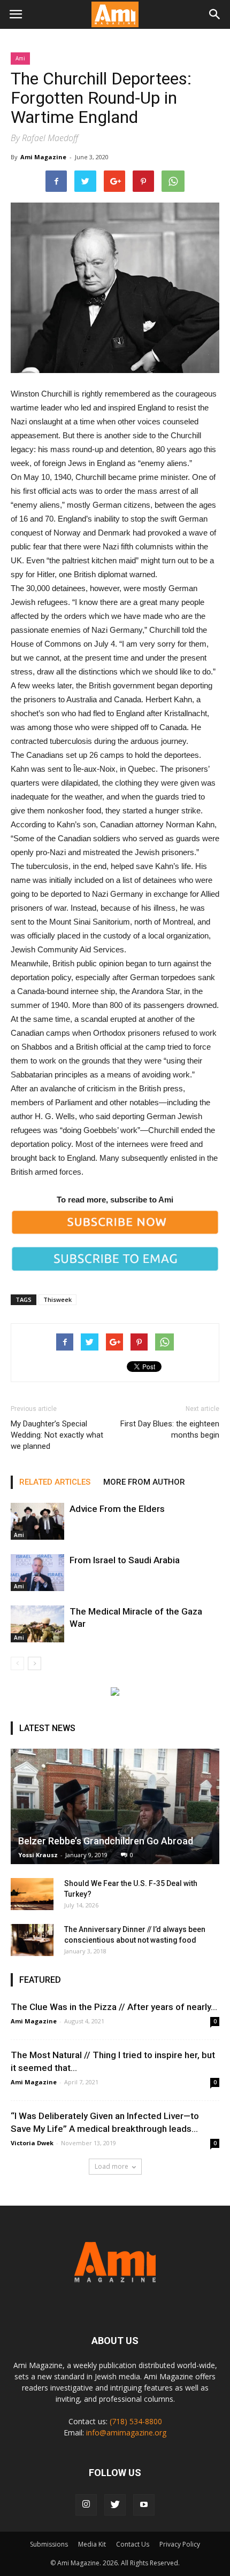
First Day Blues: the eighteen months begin (170, 1429)
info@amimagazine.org (126, 2433)
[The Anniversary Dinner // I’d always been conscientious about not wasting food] (32, 1940)
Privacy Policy (180, 2544)
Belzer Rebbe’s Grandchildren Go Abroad (106, 1841)
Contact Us (133, 2544)
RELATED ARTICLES (55, 1482)
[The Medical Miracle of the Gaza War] (37, 1624)
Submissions (49, 2544)
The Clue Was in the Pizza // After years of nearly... (114, 2007)
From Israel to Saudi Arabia (125, 1560)
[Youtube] (144, 2505)
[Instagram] (86, 2505)
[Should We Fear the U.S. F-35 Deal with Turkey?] (32, 1894)
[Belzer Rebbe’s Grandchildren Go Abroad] (115, 1806)
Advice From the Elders (117, 1509)
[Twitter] (115, 2505)
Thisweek (57, 1299)
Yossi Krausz (38, 1855)
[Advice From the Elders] (37, 1521)
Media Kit (92, 2544)
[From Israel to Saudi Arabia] (37, 1573)
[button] (215, 14)
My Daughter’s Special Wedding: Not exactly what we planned (57, 1435)
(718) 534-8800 (136, 2421)
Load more (112, 2166)
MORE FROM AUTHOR (144, 1482)
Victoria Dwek (32, 2143)
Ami (20, 58)
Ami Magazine (43, 157)
